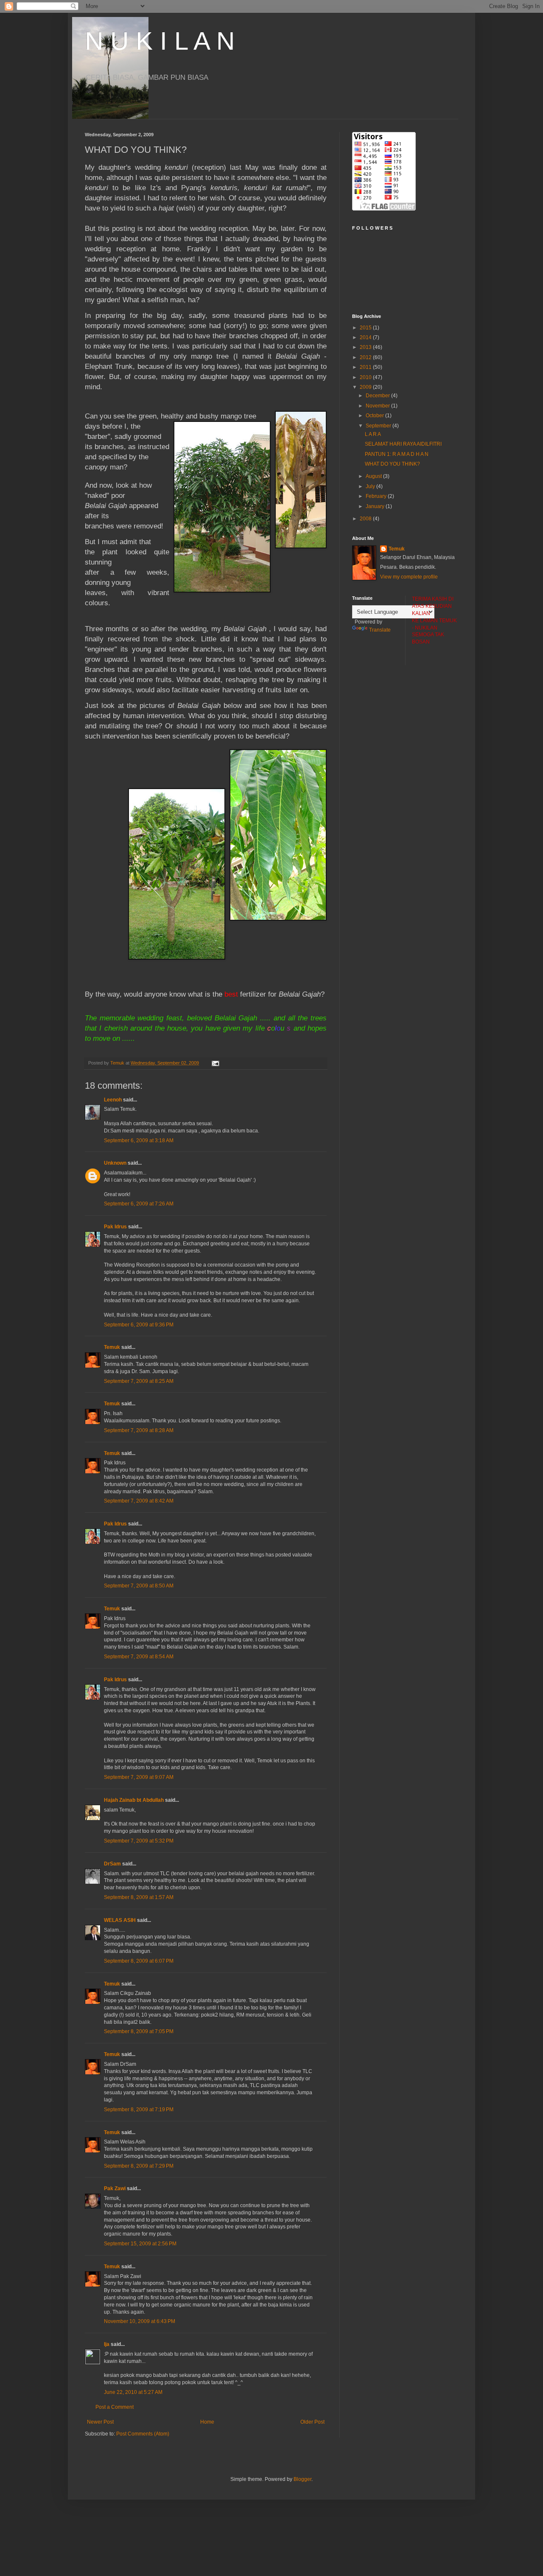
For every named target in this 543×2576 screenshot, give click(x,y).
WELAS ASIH (120, 1920)
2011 (366, 367)
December (378, 396)
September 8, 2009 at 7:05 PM (139, 2031)
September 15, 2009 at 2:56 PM (140, 2244)
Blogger (302, 2479)
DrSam (112, 1864)
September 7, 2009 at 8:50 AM (139, 1586)
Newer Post (100, 2422)
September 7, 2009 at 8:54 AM (139, 1657)
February (377, 496)
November (378, 406)
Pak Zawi (115, 2188)
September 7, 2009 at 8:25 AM (139, 1381)
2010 (366, 377)
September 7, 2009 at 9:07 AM (139, 1777)
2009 (366, 387)
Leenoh (113, 1100)
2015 (366, 328)
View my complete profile (409, 577)
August (374, 476)
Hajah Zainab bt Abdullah (134, 1800)
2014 (366, 337)
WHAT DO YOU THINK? (392, 464)
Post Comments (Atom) (143, 2434)
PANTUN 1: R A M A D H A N (397, 454)
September (379, 426)
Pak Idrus (115, 1227)
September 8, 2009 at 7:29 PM (139, 2166)
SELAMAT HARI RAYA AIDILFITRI (403, 444)
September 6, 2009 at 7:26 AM (139, 1204)
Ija (107, 2344)
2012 (366, 357)
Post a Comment (115, 2407)
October (375, 416)
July (371, 486)
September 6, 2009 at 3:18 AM (139, 1141)
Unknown (115, 1163)
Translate (380, 630)
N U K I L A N (160, 41)
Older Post (312, 2422)
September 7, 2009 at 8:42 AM (139, 1501)
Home (207, 2422)
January (376, 506)
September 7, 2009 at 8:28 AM (139, 1430)
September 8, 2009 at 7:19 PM (139, 2110)
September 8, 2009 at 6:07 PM (139, 1961)
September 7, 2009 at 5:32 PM (139, 1841)
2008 (366, 519)
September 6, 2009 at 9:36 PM (139, 1325)
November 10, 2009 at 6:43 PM (140, 2321)
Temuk (112, 1347)
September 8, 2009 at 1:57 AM (139, 1897)
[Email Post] (215, 1063)
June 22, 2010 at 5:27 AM (133, 2392)
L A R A (373, 434)
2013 (366, 347)
